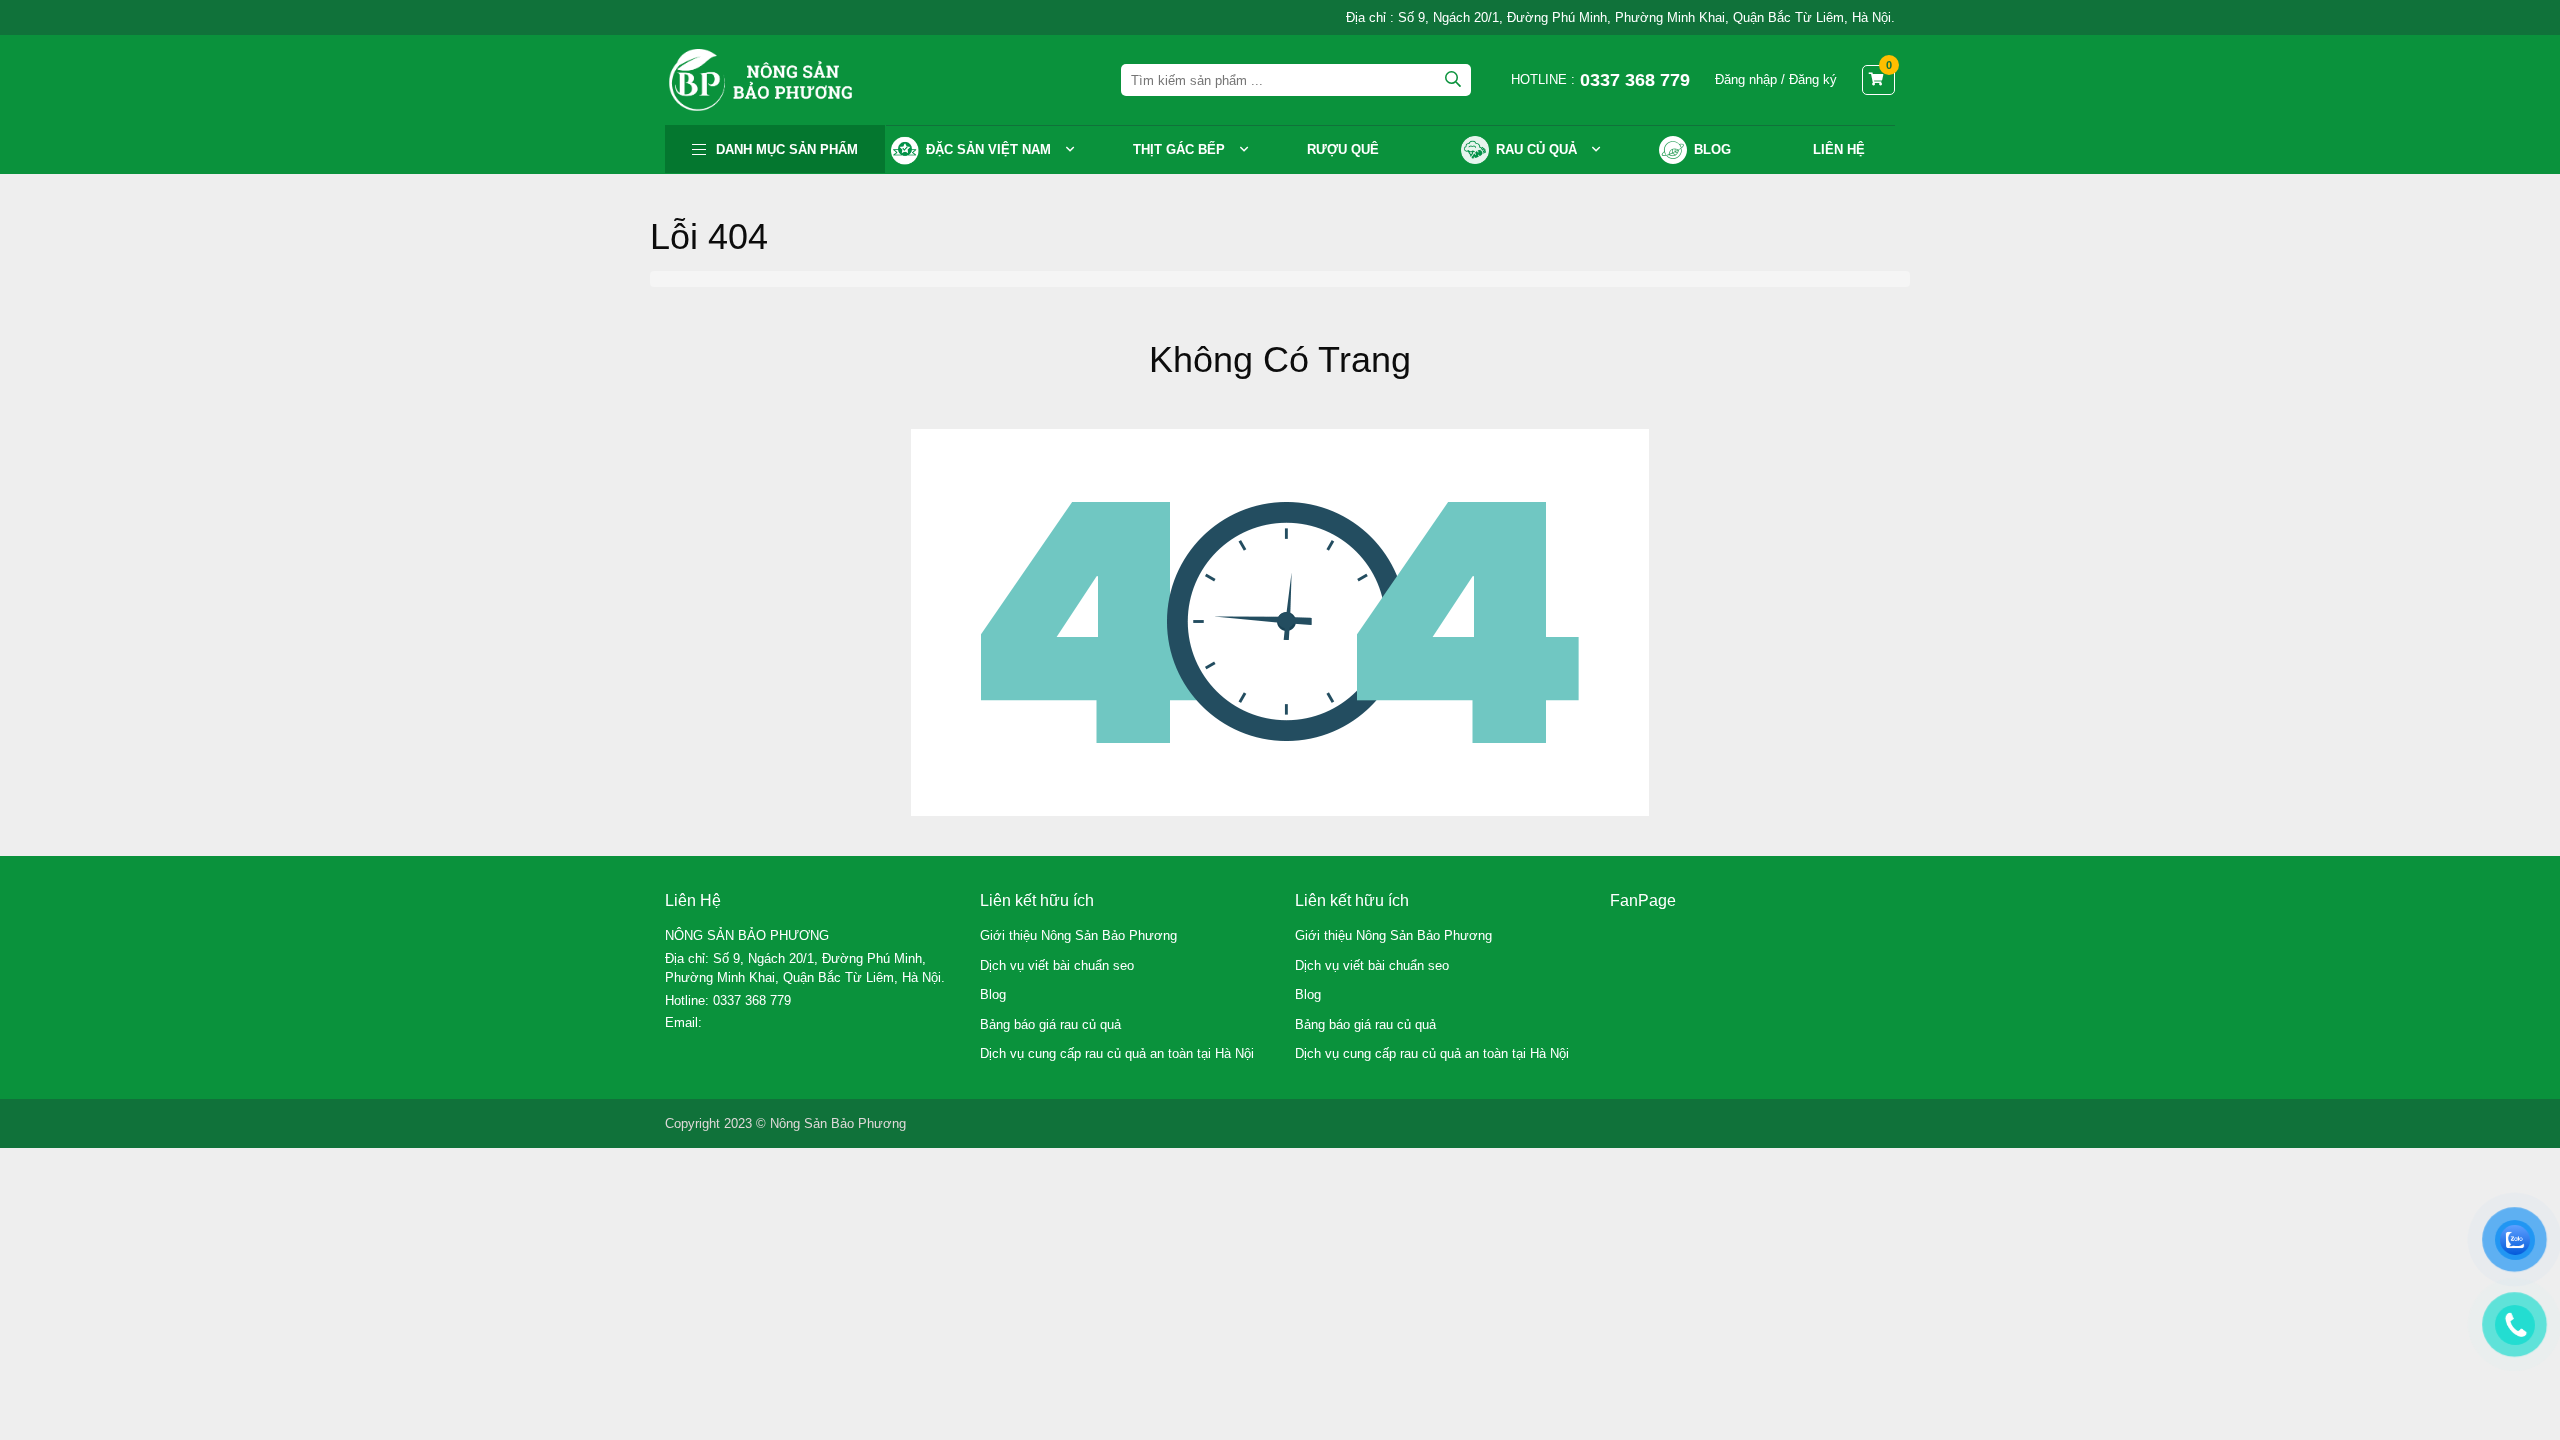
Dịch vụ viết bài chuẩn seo (1057, 965)
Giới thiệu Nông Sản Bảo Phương (1078, 935)
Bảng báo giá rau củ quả (1050, 1024)
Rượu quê (1343, 149)
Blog (993, 994)
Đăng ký (1813, 79)
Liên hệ (1839, 149)
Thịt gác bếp (1179, 149)
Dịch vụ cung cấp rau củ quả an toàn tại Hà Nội (1117, 1053)
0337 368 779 (752, 1000)
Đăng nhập (1746, 79)
